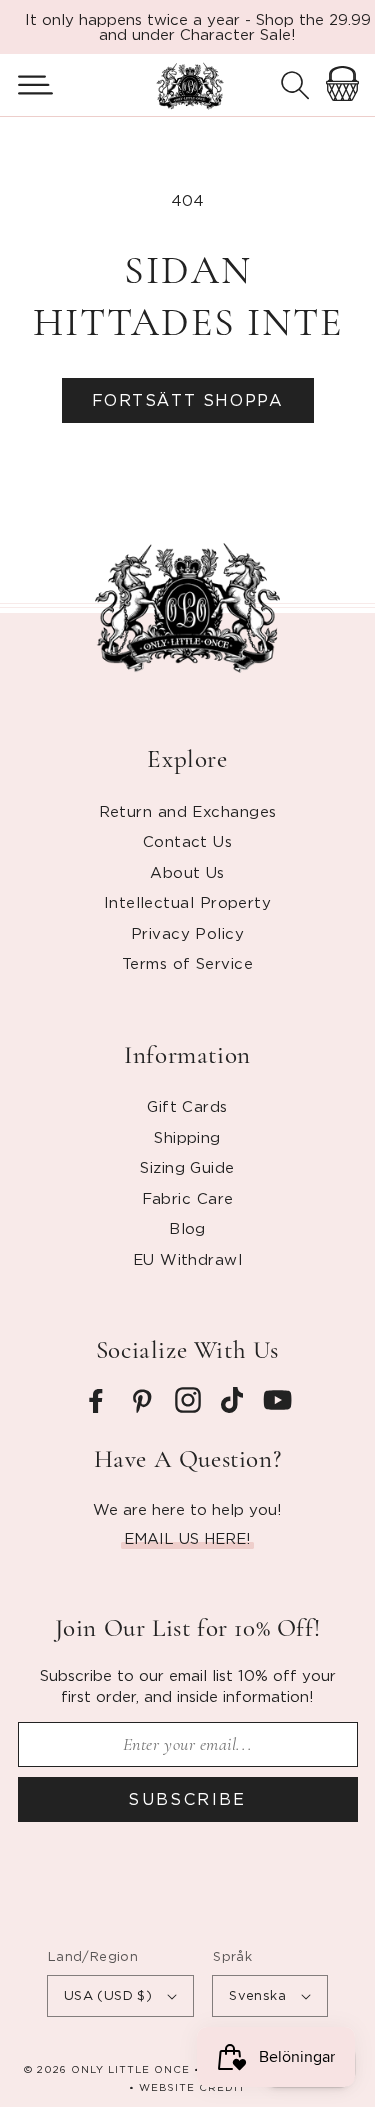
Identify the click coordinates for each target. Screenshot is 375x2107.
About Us (187, 872)
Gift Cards (187, 1106)
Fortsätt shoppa (188, 400)
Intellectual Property (187, 902)
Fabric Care (188, 1198)
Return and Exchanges (188, 811)
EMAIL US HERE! (187, 1538)
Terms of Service (187, 963)
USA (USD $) (108, 1995)
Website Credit (192, 2087)
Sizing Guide (187, 1167)
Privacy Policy (187, 933)
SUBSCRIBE (187, 1799)
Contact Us (188, 841)
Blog (187, 1228)
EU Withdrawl (187, 1259)
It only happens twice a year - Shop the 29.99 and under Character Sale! (198, 26)
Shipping (187, 1137)
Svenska (257, 1995)
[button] (27, 85)
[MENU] (27, 85)
